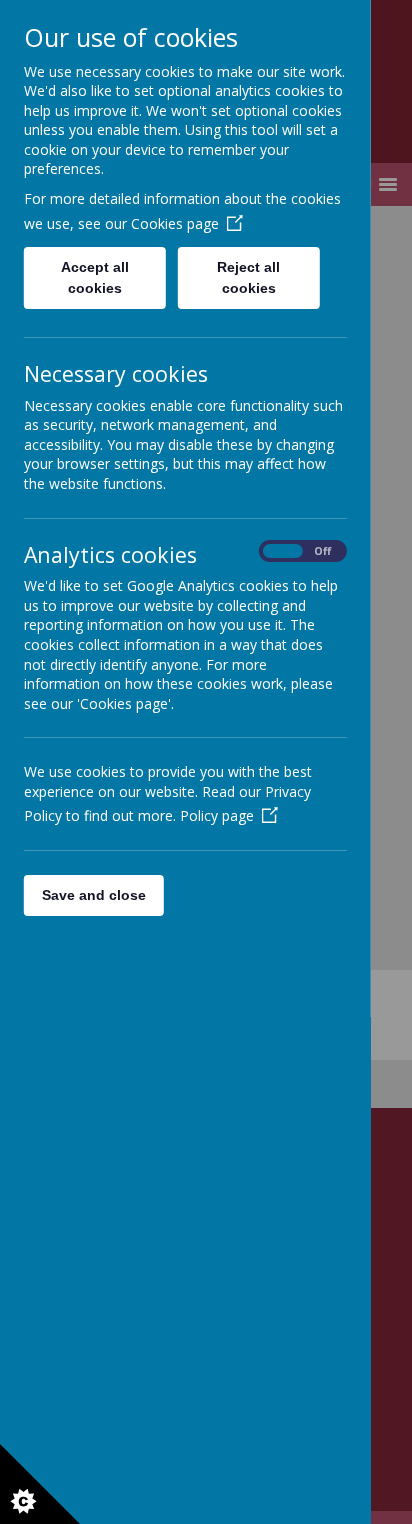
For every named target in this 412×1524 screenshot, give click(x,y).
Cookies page (175, 223)
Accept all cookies (95, 277)
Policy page (217, 815)
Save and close (94, 895)
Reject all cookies (249, 277)
